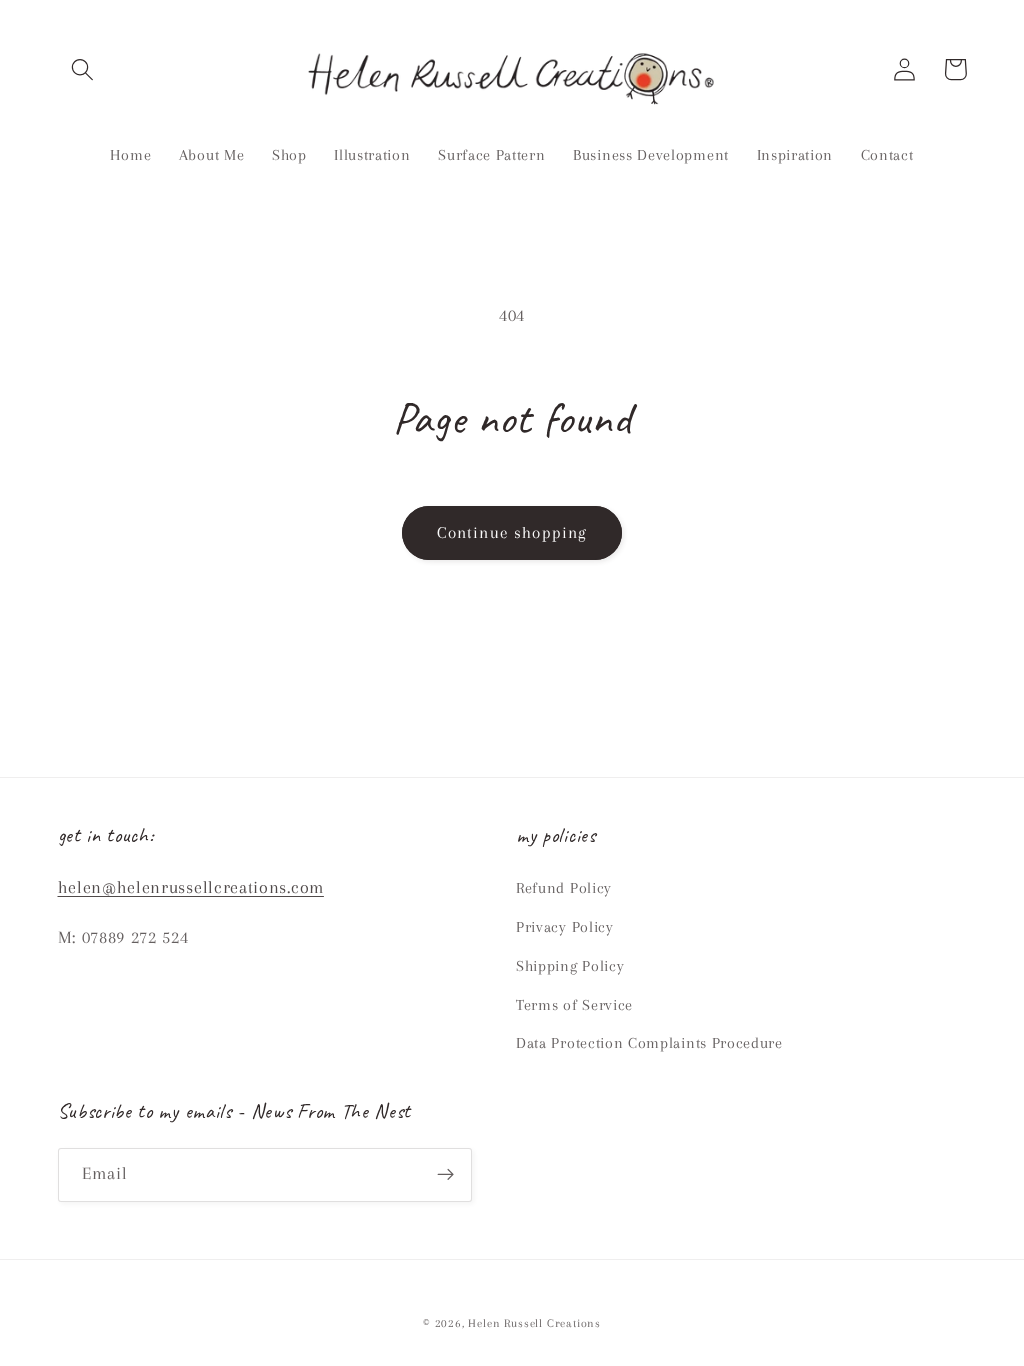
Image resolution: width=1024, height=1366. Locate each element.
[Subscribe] (445, 1175)
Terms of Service (574, 1005)
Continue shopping (512, 532)
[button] (83, 69)
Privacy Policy (565, 927)
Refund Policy (564, 888)
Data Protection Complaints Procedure (649, 1043)
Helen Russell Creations (534, 1323)
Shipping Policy (570, 966)
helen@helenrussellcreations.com (191, 887)
